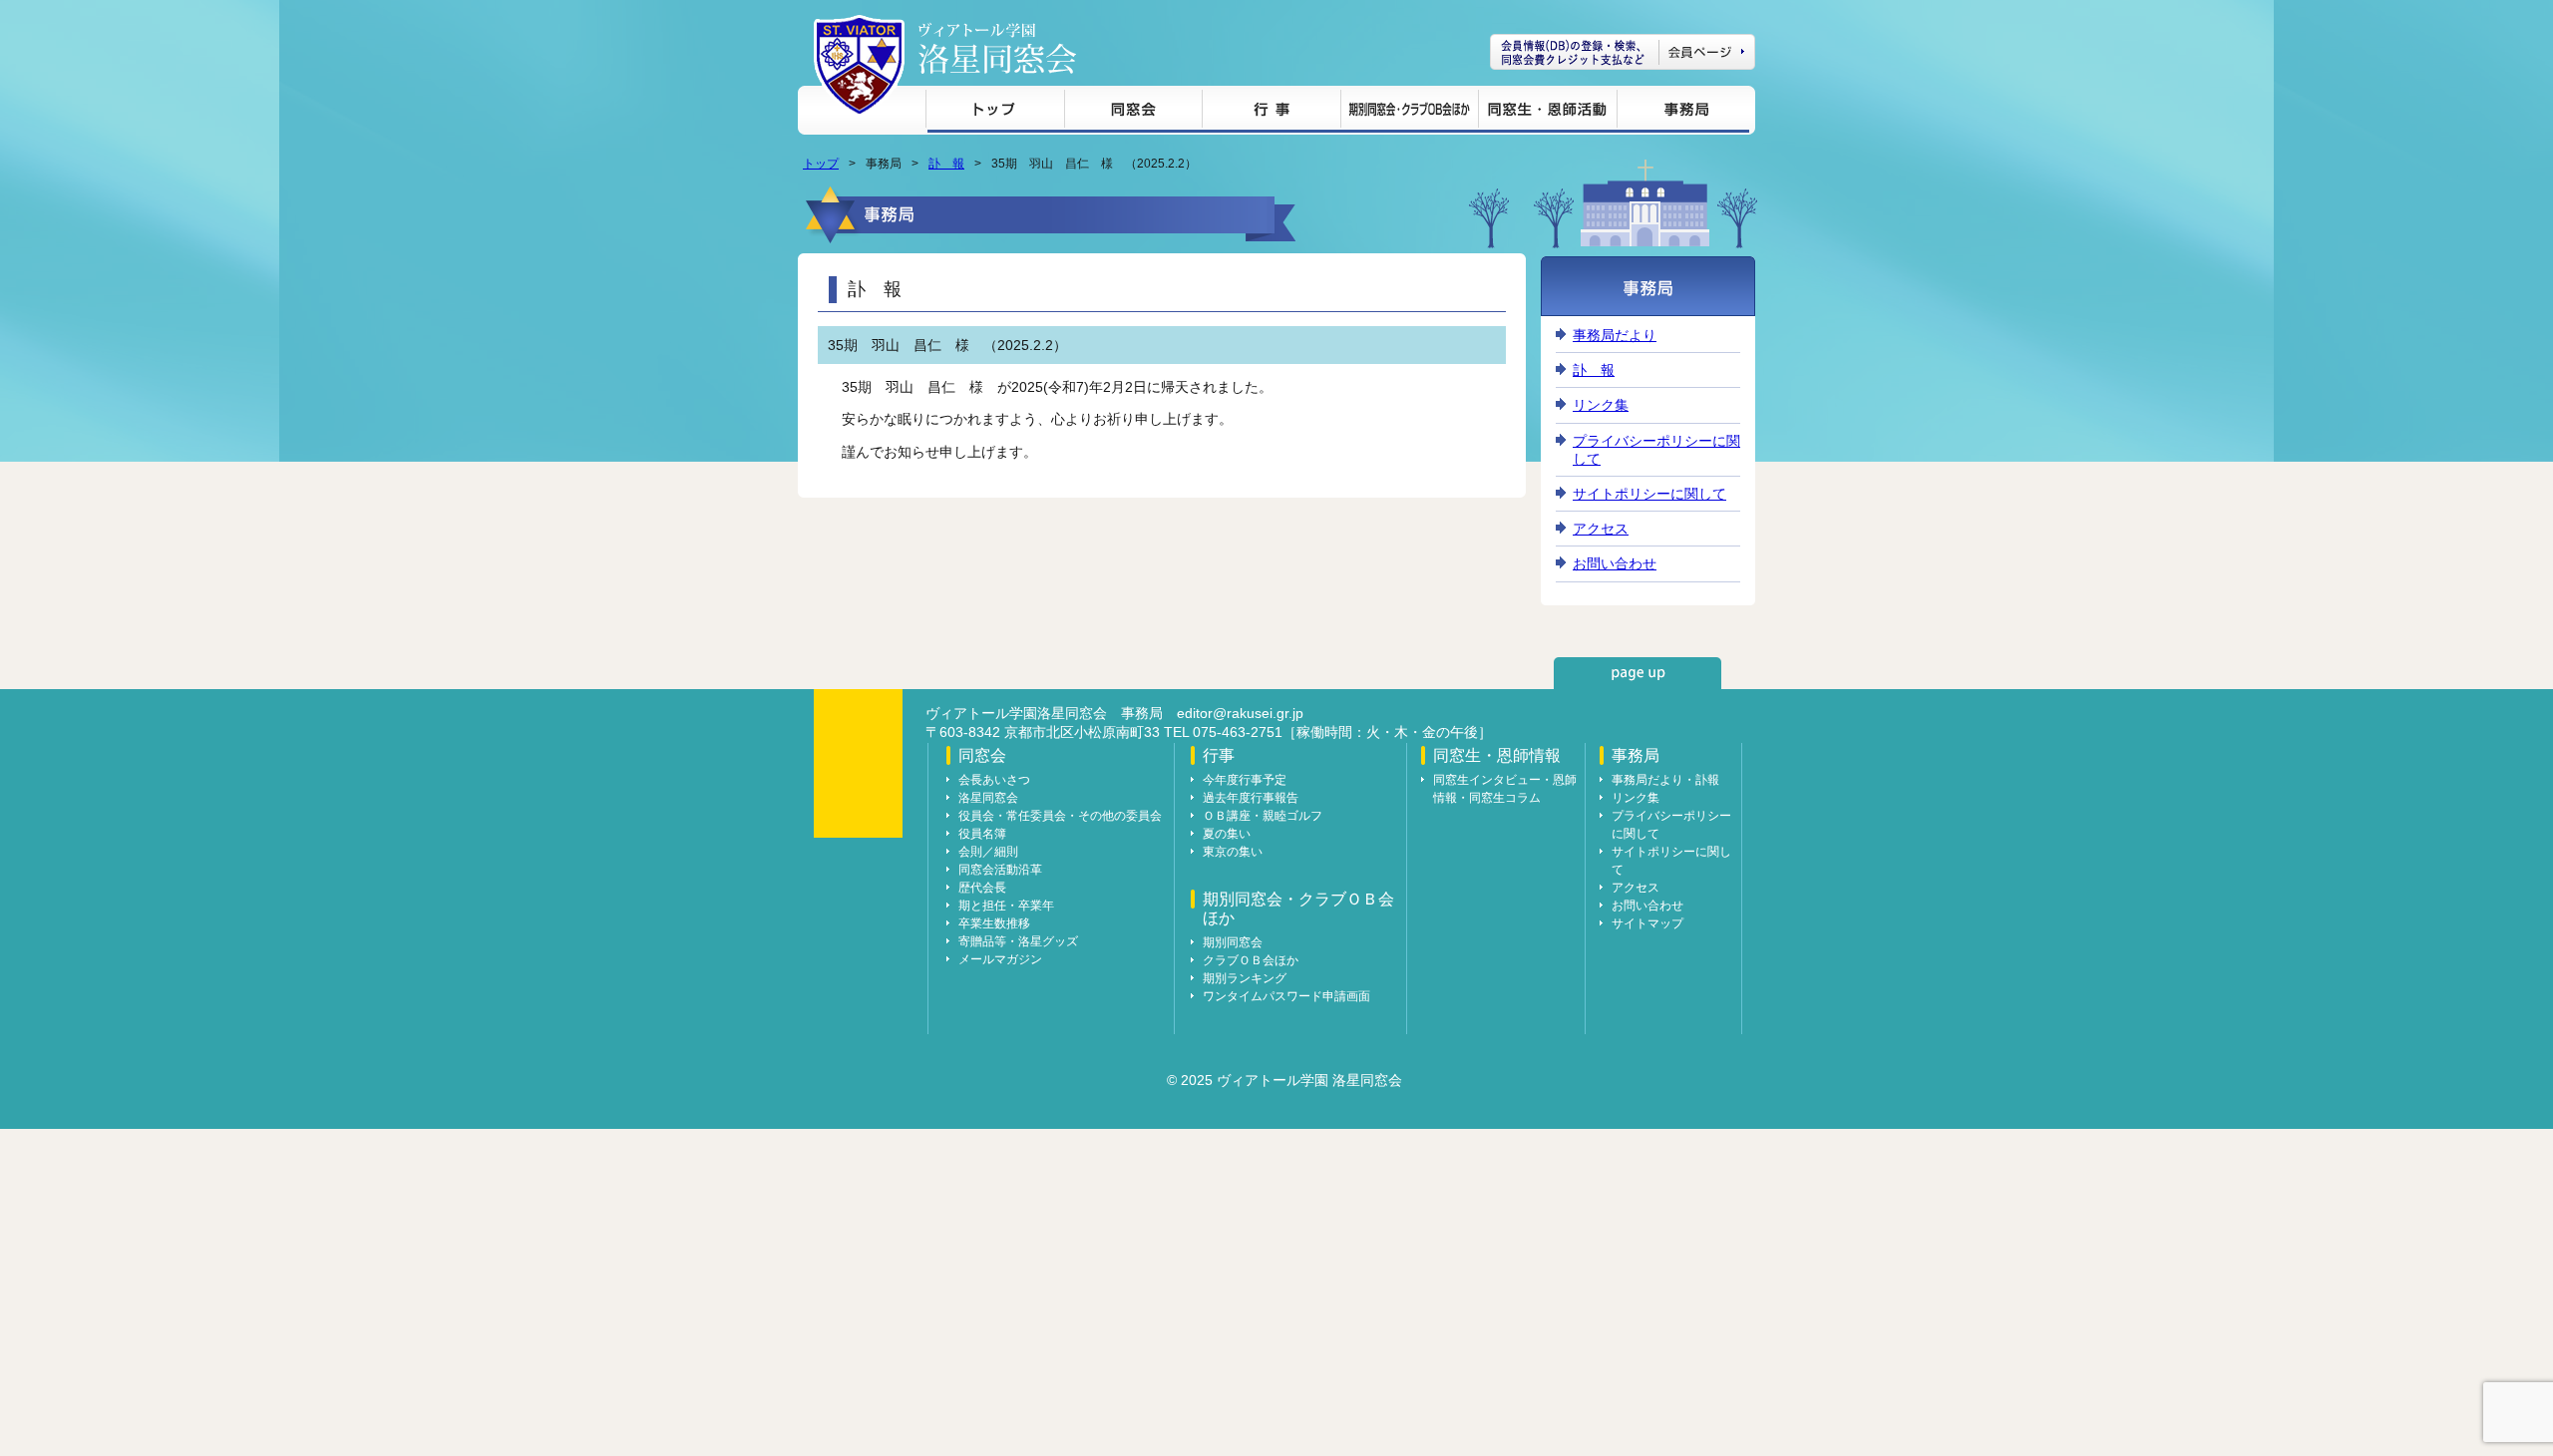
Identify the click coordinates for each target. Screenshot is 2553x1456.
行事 (1271, 112)
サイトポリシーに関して (1649, 494)
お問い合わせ (1615, 563)
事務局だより (1615, 335)
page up (1638, 673)
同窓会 (1133, 112)
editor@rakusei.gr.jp (1240, 713)
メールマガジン (1000, 959)
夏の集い (1227, 834)
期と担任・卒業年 (1006, 906)
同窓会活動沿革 (1000, 870)
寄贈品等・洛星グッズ (1018, 941)
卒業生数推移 (994, 923)
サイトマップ (1647, 923)
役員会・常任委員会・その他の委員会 (1060, 816)
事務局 (1683, 112)
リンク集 (1601, 405)
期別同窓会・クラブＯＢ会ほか (1409, 112)
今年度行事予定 (1245, 780)
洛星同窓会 (988, 798)
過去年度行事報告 (1251, 798)
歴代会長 (982, 888)
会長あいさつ (994, 780)
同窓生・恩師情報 (1547, 112)
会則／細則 (988, 852)
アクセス (1601, 529)
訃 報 (946, 164)
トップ (995, 112)
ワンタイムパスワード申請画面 (1286, 996)
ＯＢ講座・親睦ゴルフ (1263, 816)
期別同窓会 (1233, 942)
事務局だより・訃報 (1665, 780)
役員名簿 (982, 834)
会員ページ (1623, 52)
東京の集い (1233, 852)
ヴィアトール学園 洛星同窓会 (997, 48)
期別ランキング (1245, 978)
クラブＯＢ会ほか (1251, 960)
